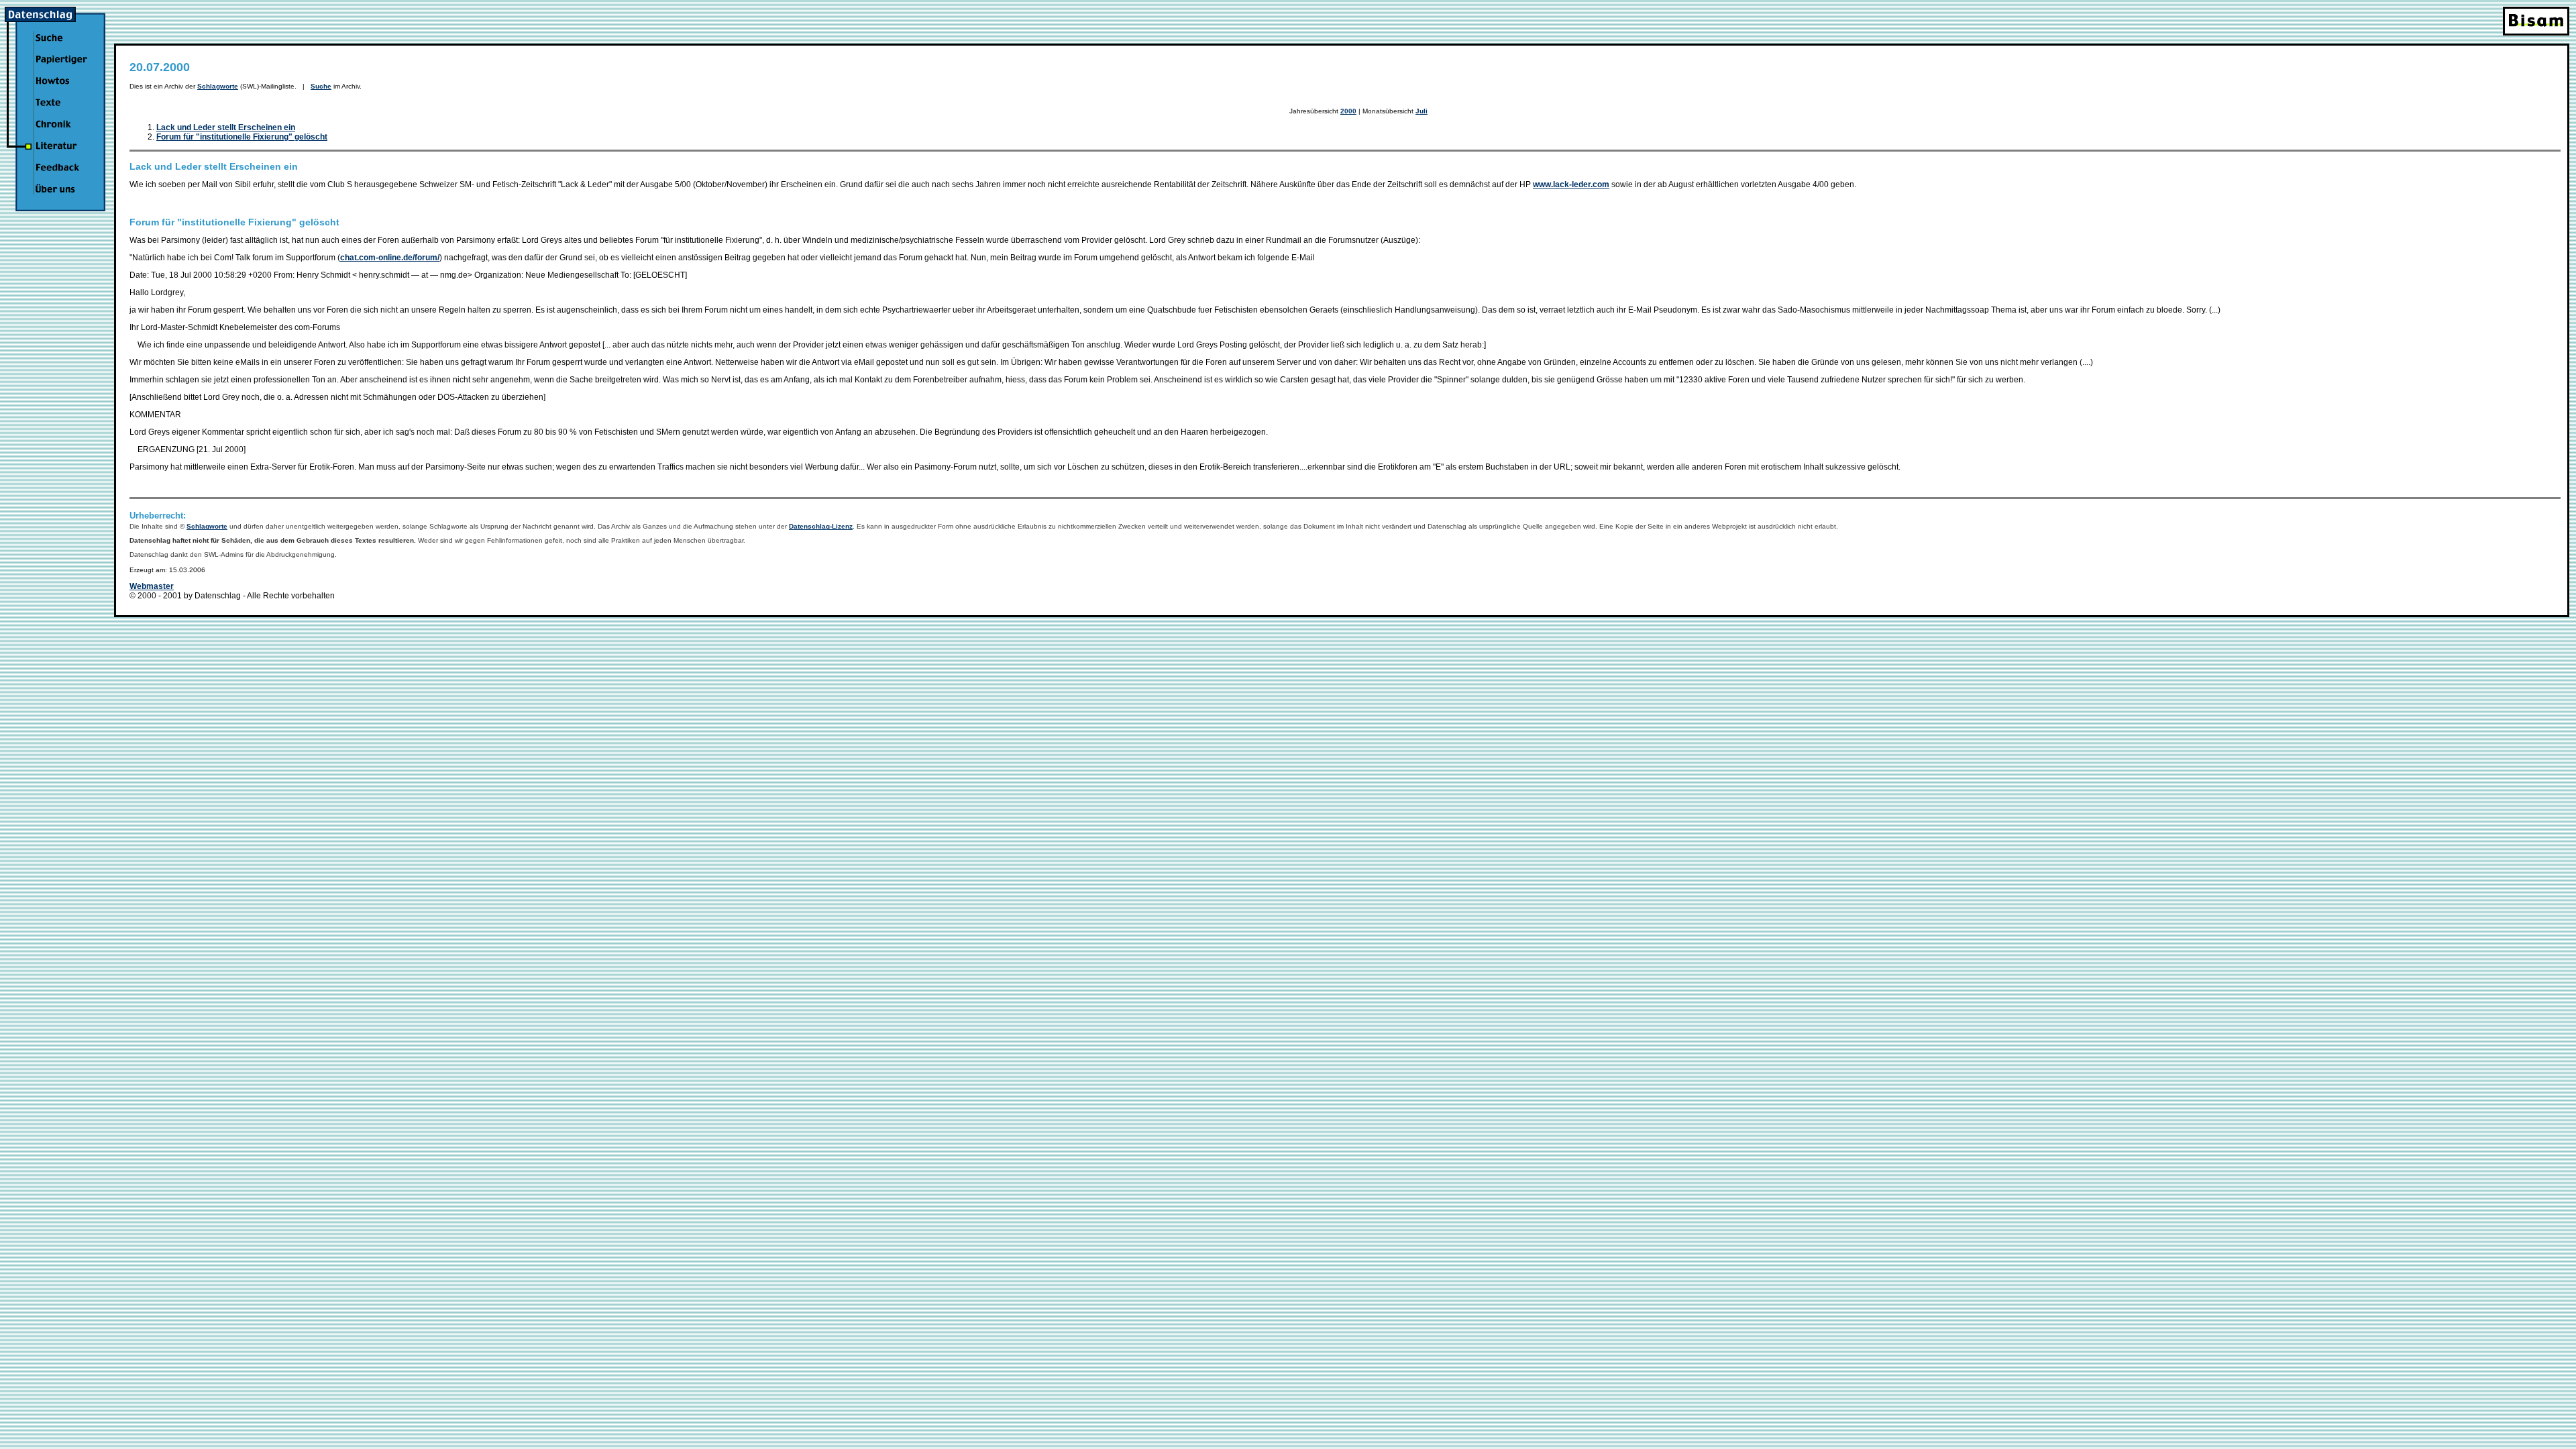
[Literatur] (60, 154)
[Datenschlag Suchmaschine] (60, 46)
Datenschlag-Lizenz (821, 526)
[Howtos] (60, 89)
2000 (1348, 111)
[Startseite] (55, 19)
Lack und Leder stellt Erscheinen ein (226, 127)
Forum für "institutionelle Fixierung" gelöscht (242, 137)
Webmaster (152, 586)
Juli (1421, 111)
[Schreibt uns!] (60, 176)
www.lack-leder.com (1571, 184)
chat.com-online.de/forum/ (390, 258)
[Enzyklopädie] (60, 68)
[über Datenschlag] (60, 197)
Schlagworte (218, 86)
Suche (321, 86)
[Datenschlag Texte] (60, 111)
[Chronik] (60, 132)
